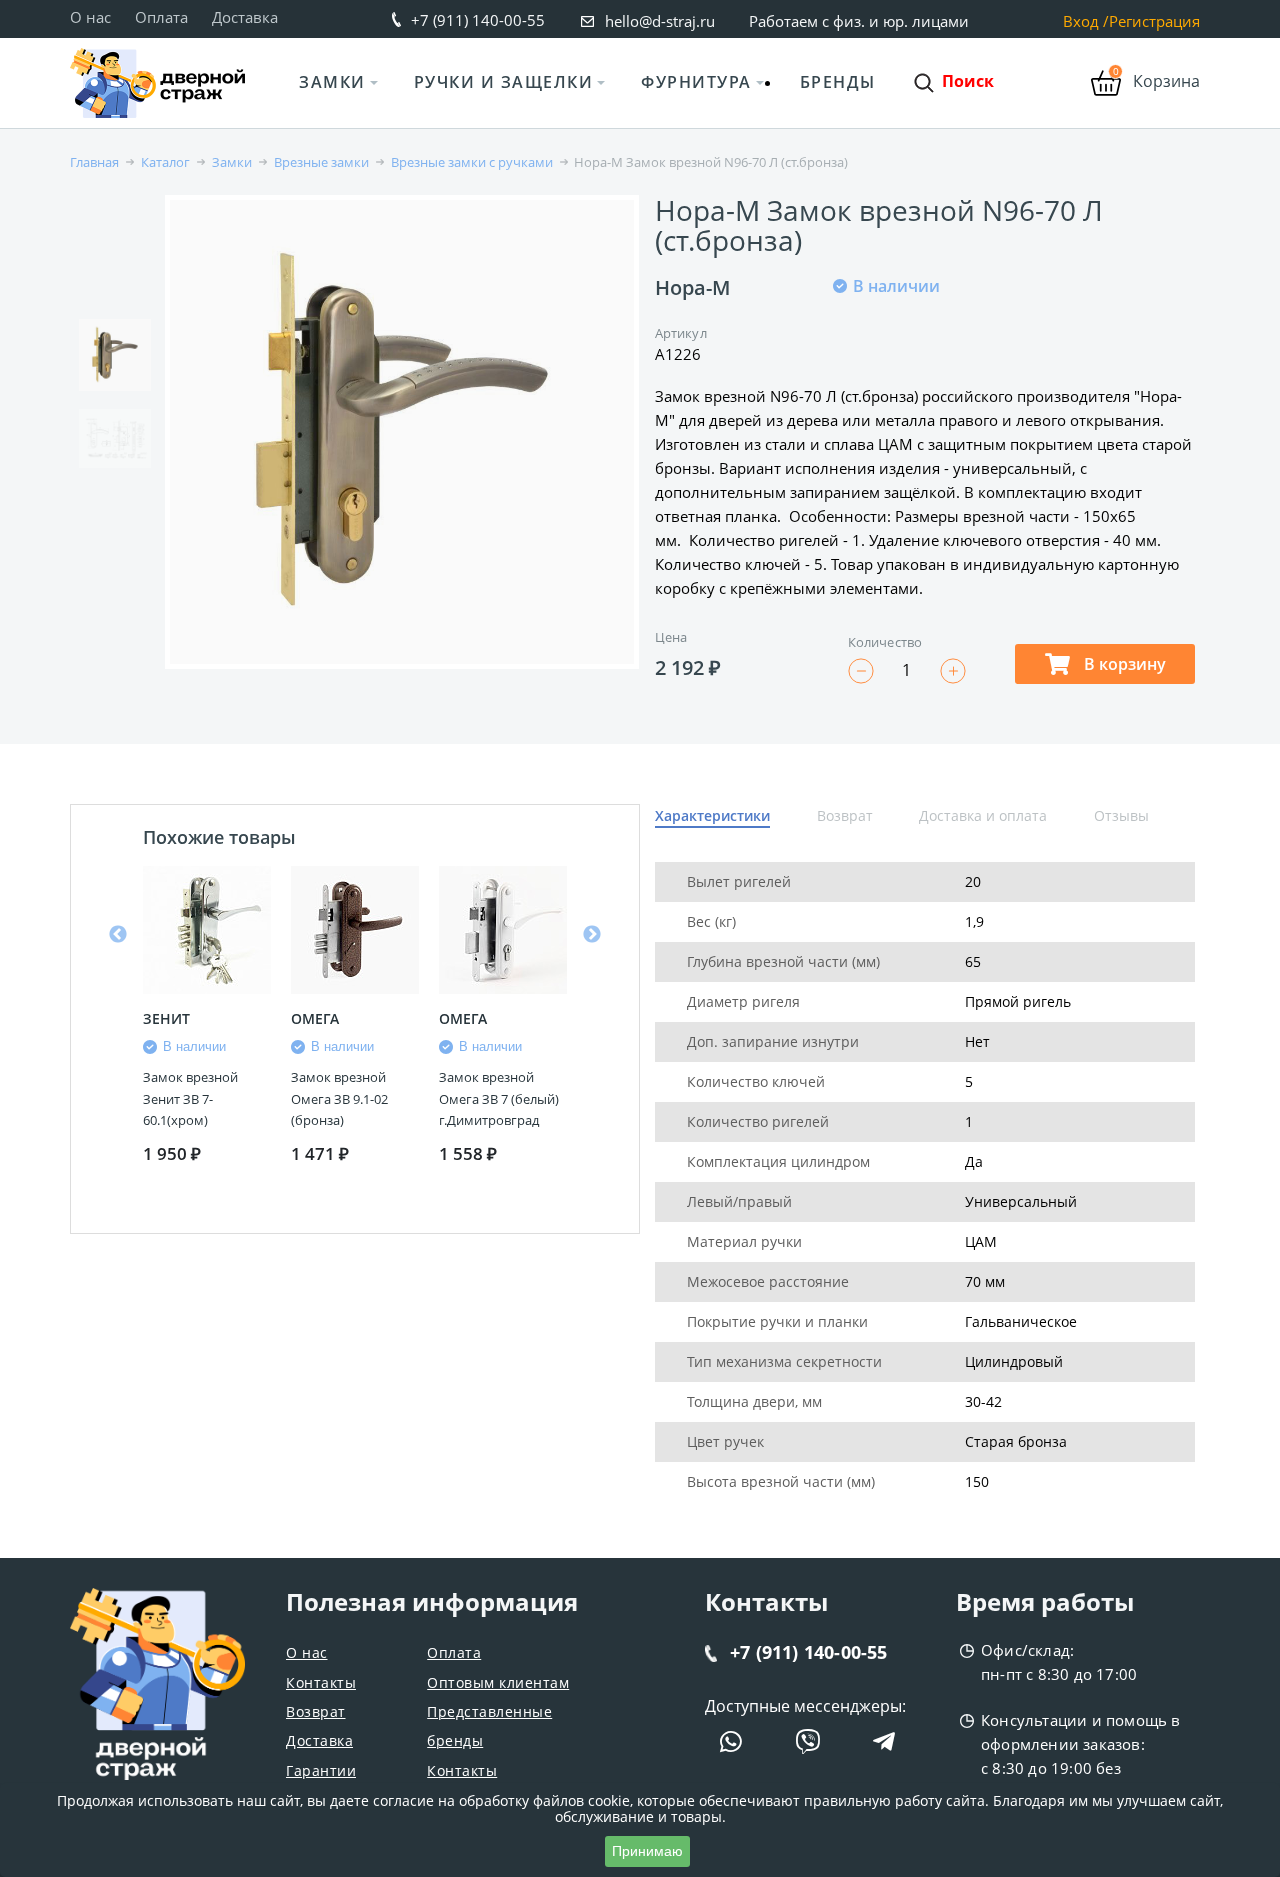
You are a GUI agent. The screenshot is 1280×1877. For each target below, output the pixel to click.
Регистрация (1154, 21)
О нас (90, 17)
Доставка (245, 17)
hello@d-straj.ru (660, 21)
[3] (891, 351)
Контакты (321, 1682)
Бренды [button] (838, 82)
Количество (885, 642)
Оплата (161, 17)
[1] (843, 351)
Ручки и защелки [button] (504, 82)
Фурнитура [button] (696, 82)
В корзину (1123, 664)
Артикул (681, 333)
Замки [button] (332, 82)
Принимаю (647, 1851)
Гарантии (321, 1770)
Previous (118, 935)
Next (592, 935)
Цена (671, 637)
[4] (915, 351)
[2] (867, 351)
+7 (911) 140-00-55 (478, 20)
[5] (939, 351)
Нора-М (692, 287)
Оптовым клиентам (498, 1682)
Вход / (1086, 21)
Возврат (316, 1711)
